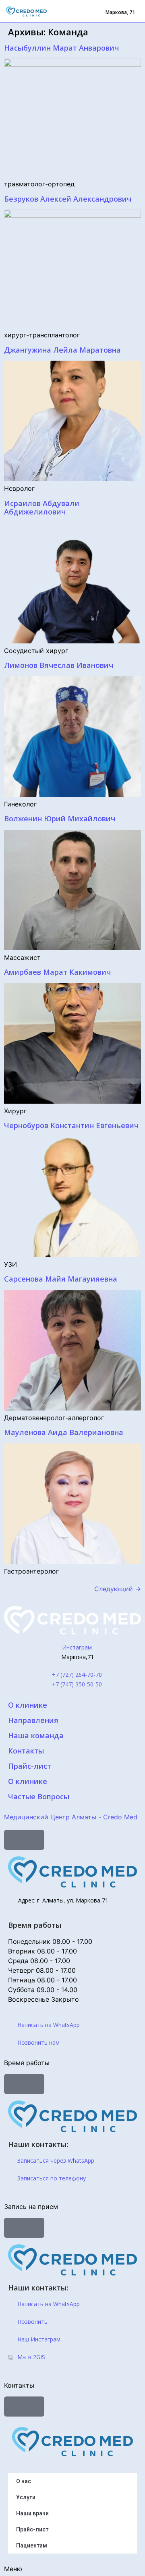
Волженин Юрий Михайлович (60, 819)
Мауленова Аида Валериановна (64, 1432)
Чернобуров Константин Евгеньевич (71, 1125)
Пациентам (32, 2545)
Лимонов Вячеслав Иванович (59, 665)
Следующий (118, 1589)
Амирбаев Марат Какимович (57, 972)
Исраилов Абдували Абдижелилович (42, 508)
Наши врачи (32, 2513)
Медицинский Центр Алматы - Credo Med (71, 1817)
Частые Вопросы (39, 1796)
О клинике (28, 1705)
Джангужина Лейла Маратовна (62, 350)
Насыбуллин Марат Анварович (61, 48)
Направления (33, 1720)
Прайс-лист (30, 1766)
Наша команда (36, 1735)
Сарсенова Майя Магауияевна (61, 1279)
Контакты (26, 1751)
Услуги (26, 2497)
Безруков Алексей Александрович (68, 199)
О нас (24, 2481)
